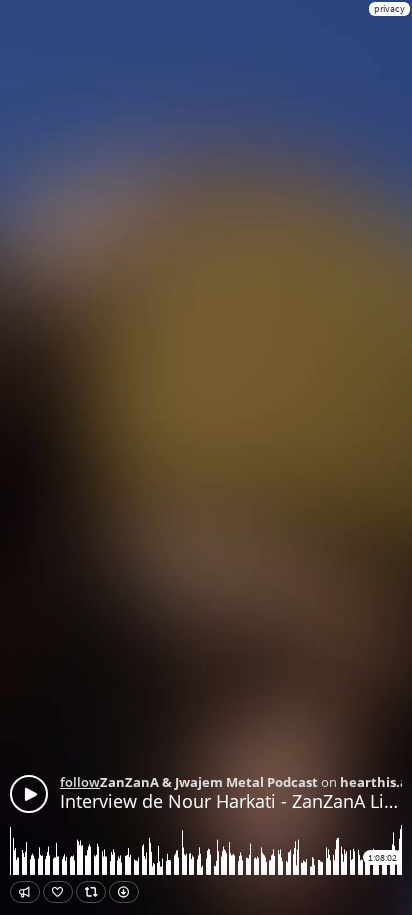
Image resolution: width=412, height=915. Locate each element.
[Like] (58, 892)
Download (124, 892)
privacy (389, 8)
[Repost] (91, 892)
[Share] (25, 892)
